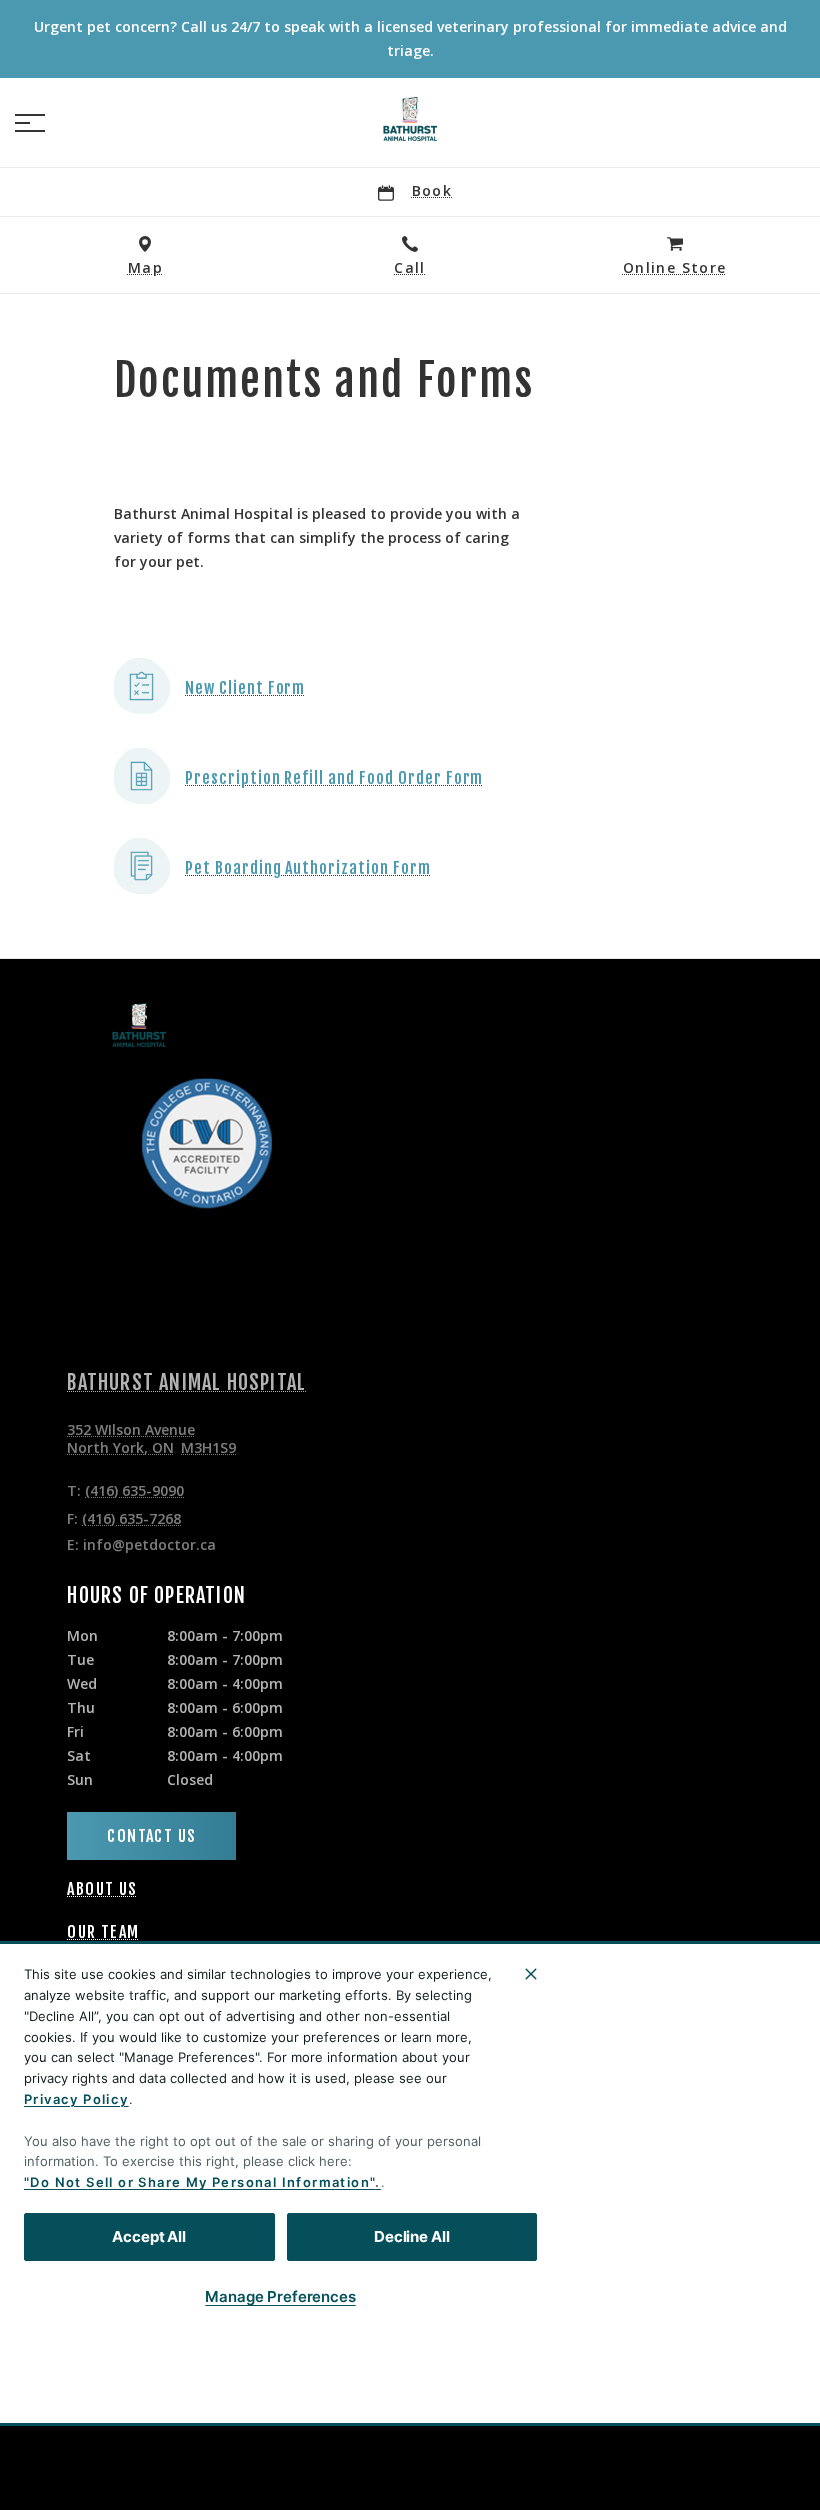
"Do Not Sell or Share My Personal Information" (199, 2182)
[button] (30, 123)
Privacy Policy (76, 2099)
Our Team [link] (103, 1932)
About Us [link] (102, 1889)
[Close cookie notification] (531, 1974)
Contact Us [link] (151, 1836)
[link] (410, 119)
